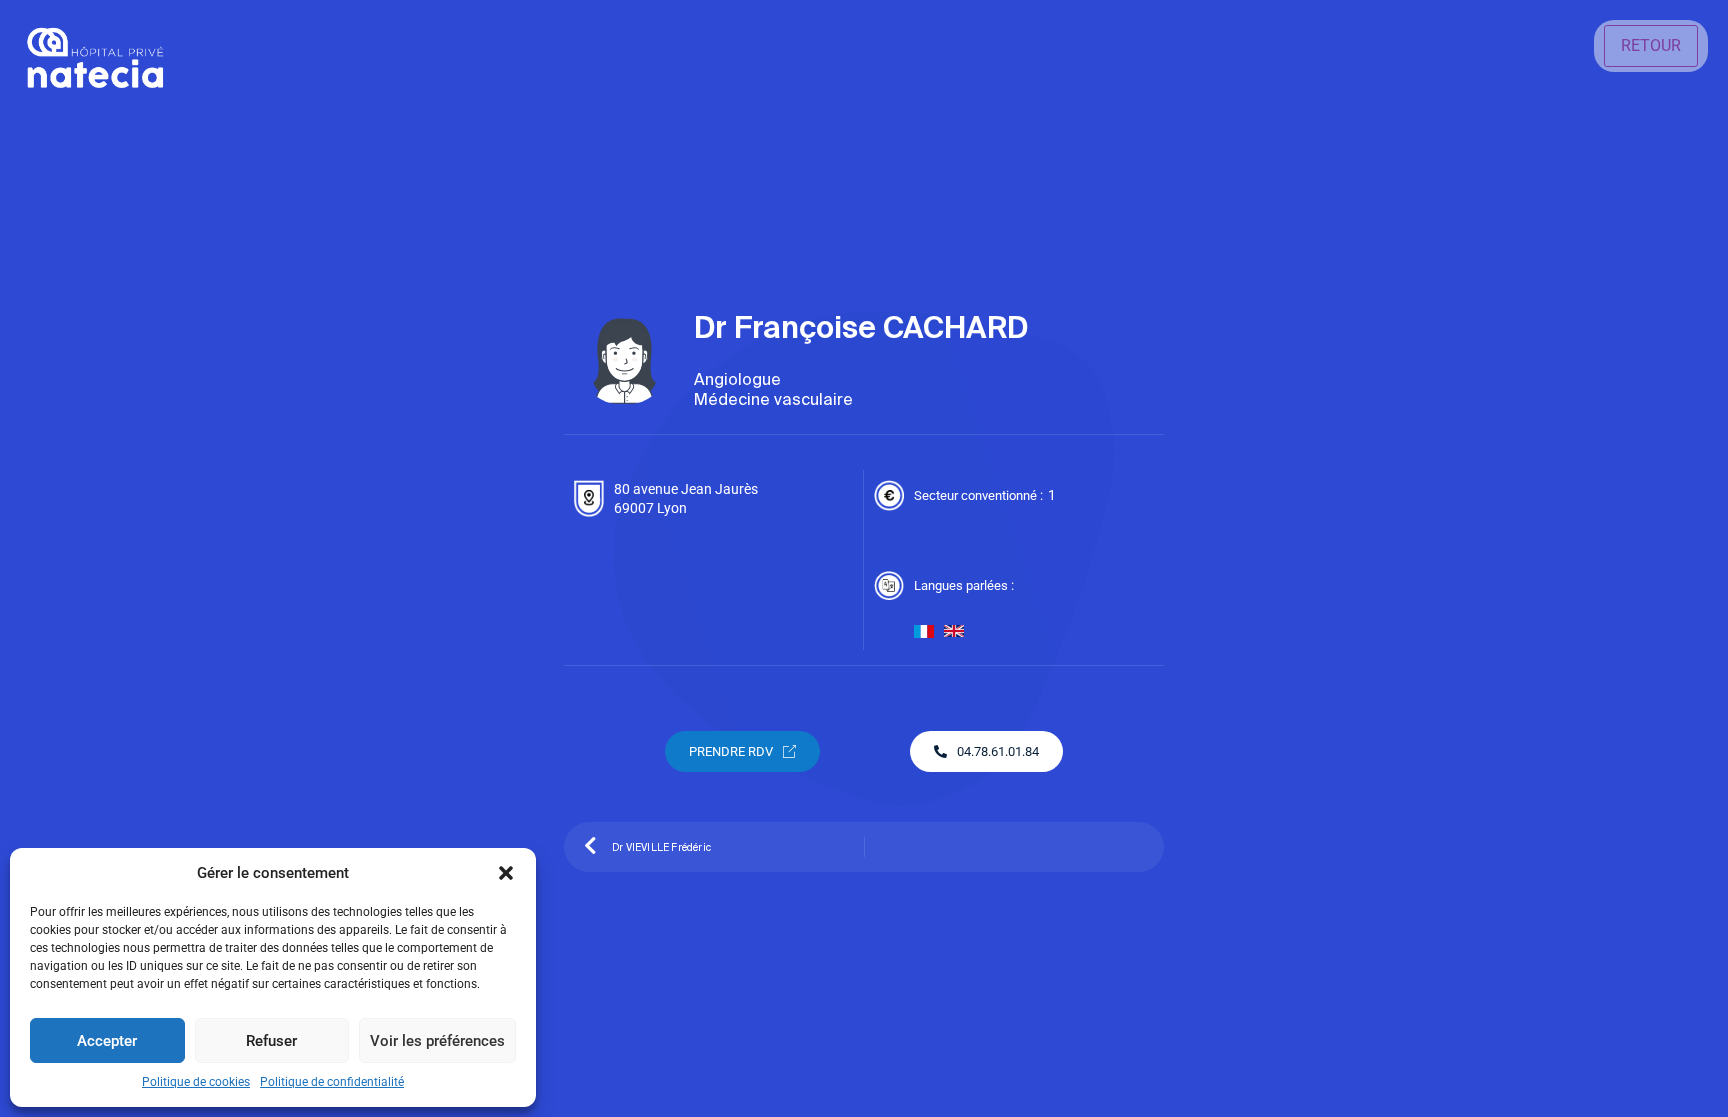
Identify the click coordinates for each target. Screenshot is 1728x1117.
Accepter (107, 1041)
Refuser (271, 1041)
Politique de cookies (196, 1082)
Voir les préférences (437, 1041)
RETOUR (1651, 45)
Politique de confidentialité (332, 1082)
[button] (506, 873)
